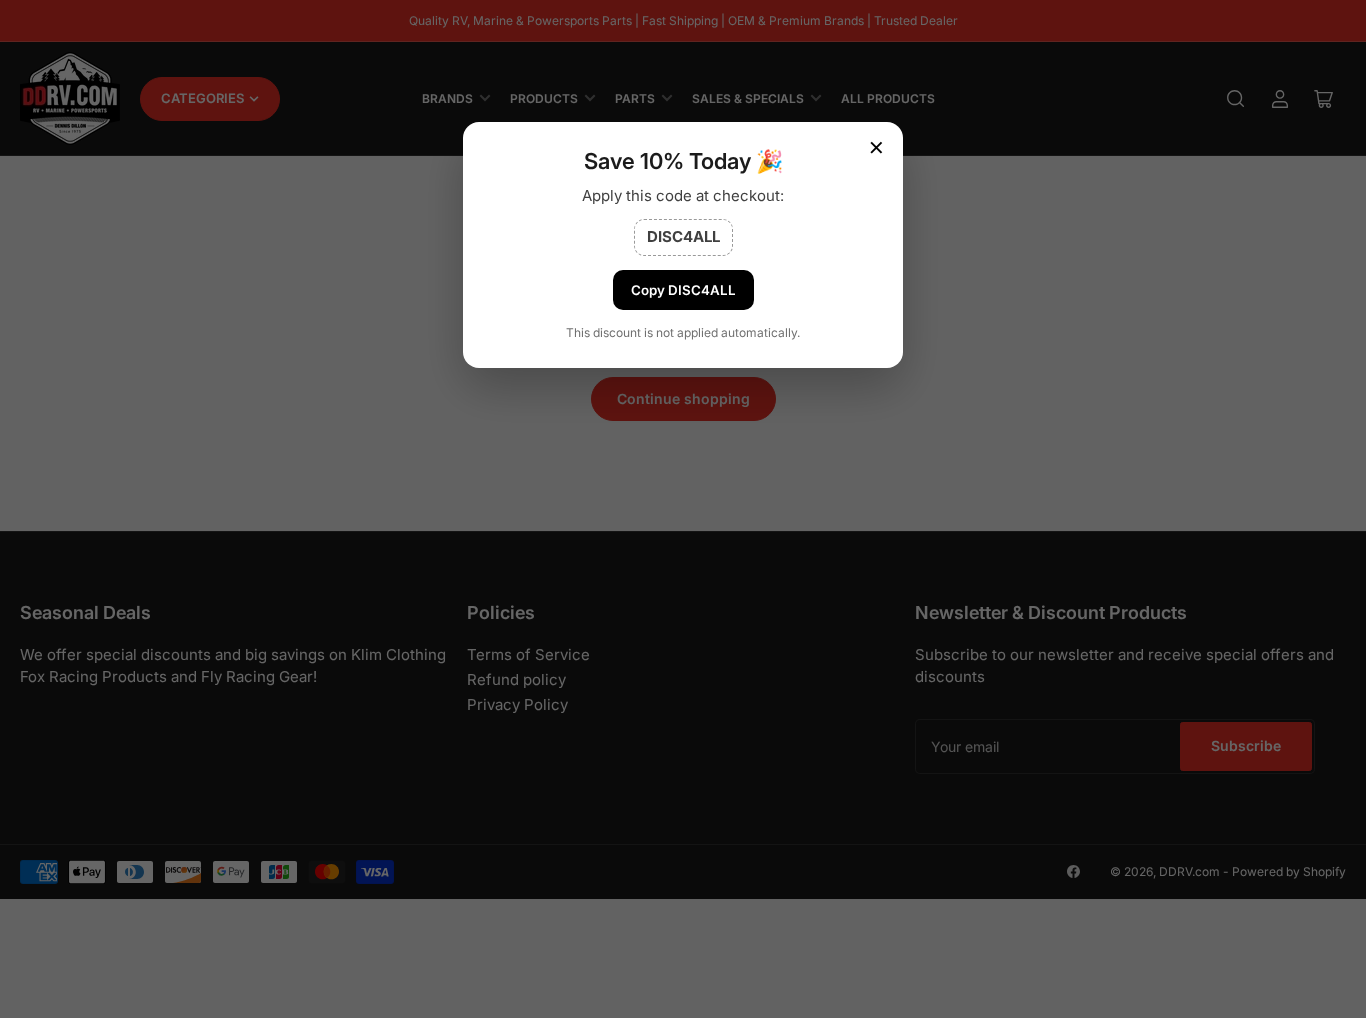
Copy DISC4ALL (683, 290)
